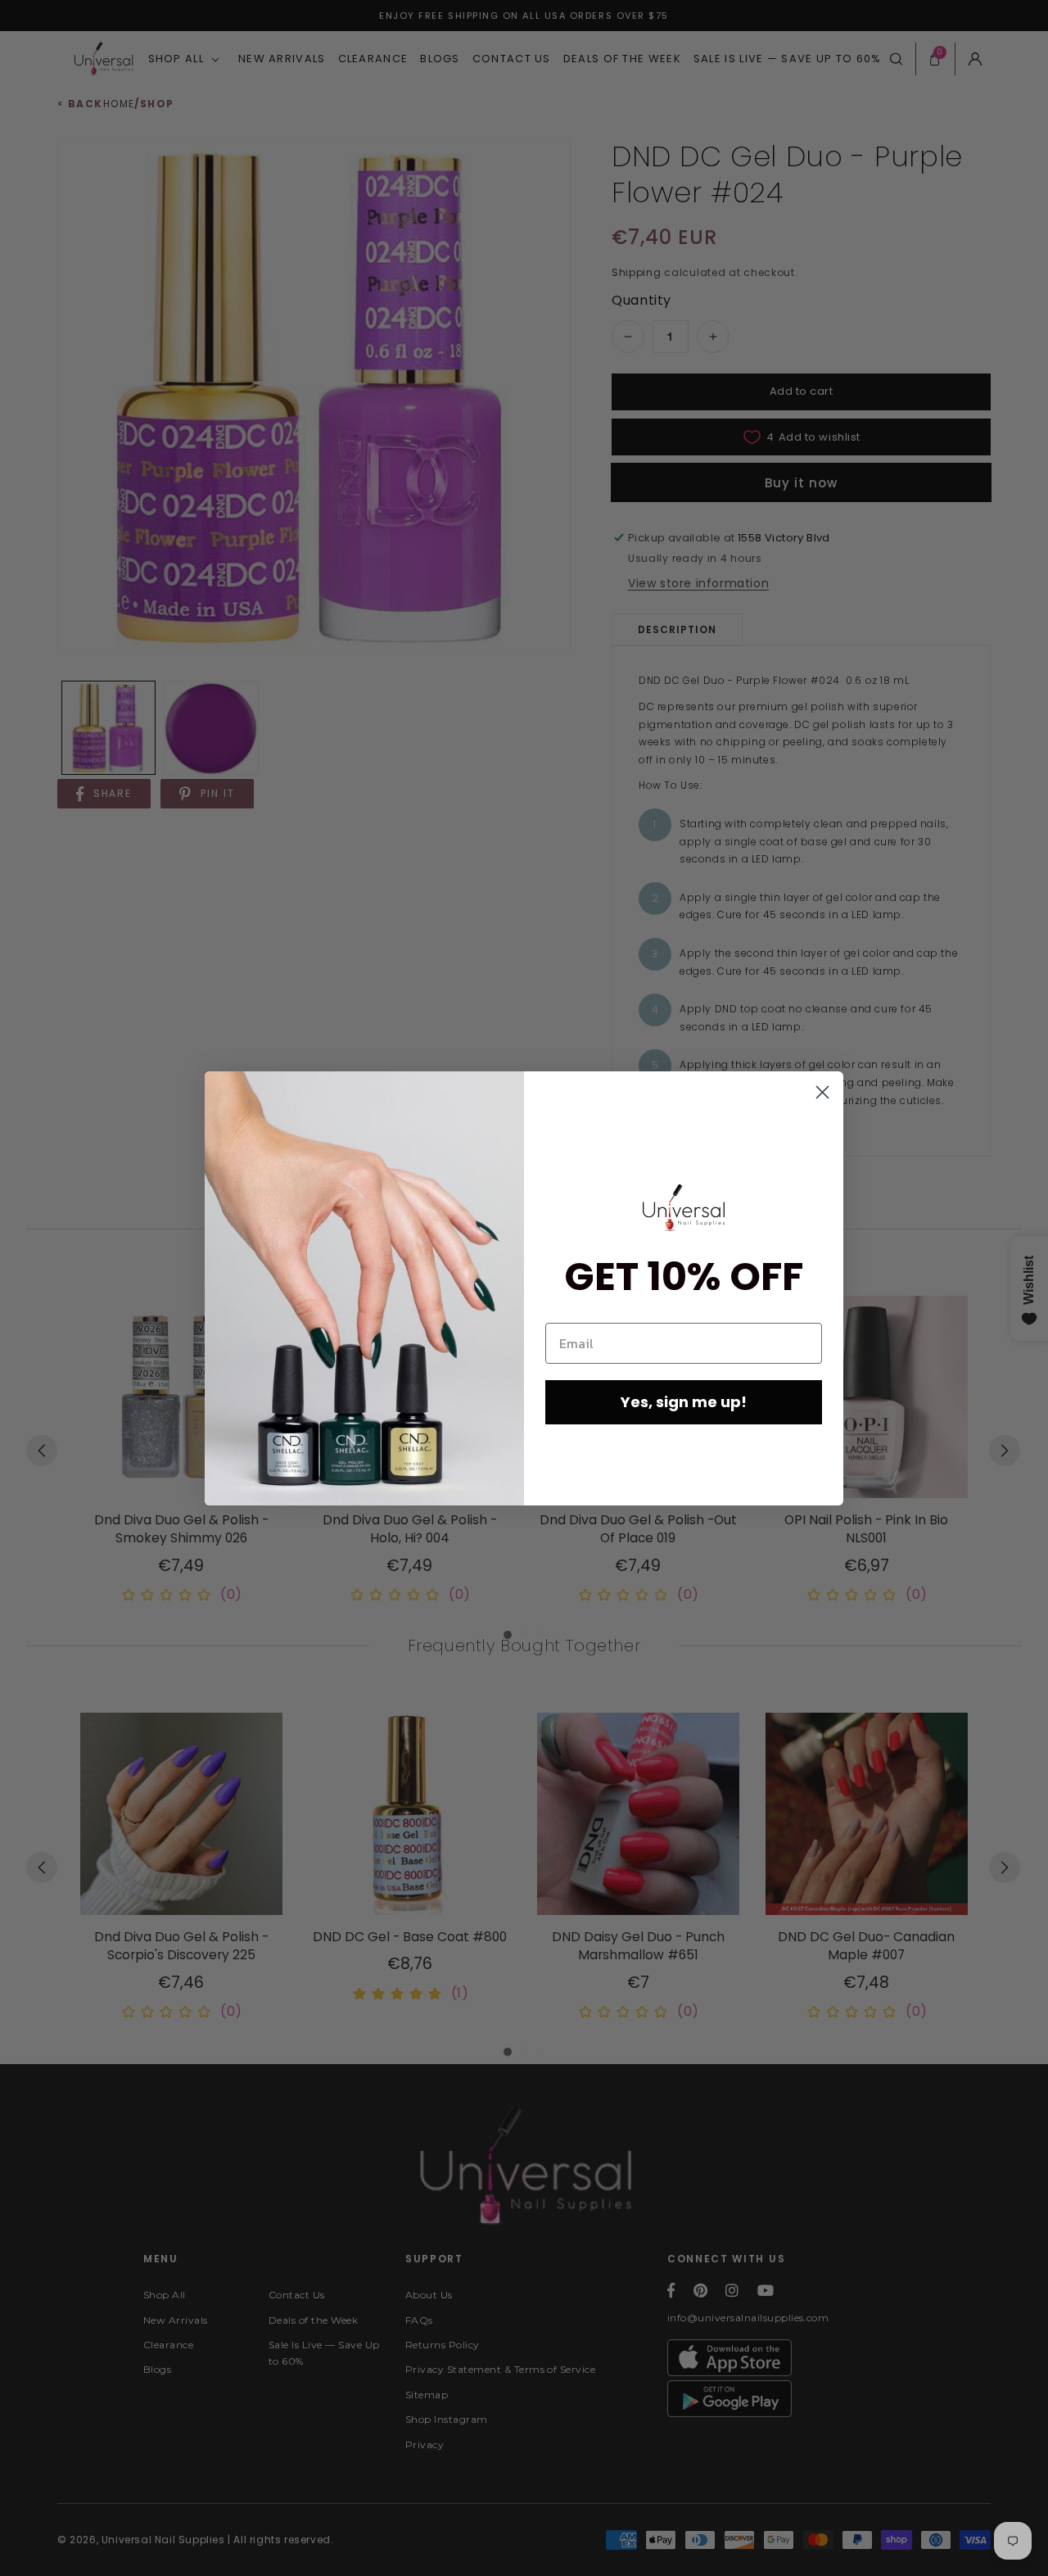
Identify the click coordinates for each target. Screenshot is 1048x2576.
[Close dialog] (822, 1092)
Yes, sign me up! (684, 1402)
